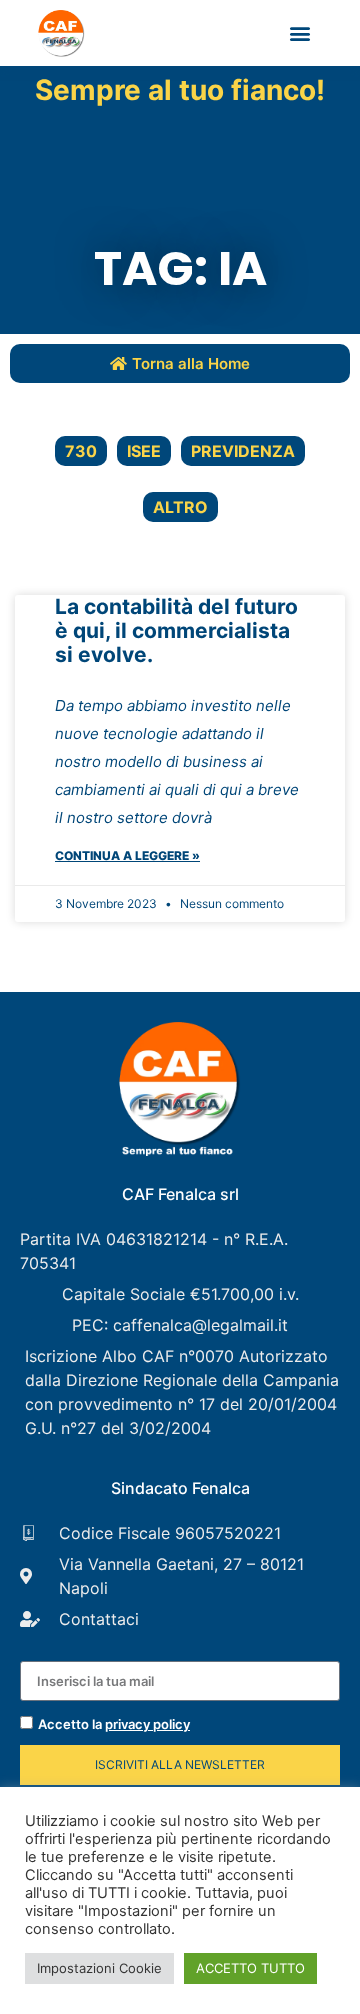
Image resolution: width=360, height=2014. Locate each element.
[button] (300, 33)
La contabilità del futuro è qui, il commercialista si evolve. (176, 630)
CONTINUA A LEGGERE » (127, 855)
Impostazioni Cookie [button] (99, 1968)
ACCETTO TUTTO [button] (250, 1968)
